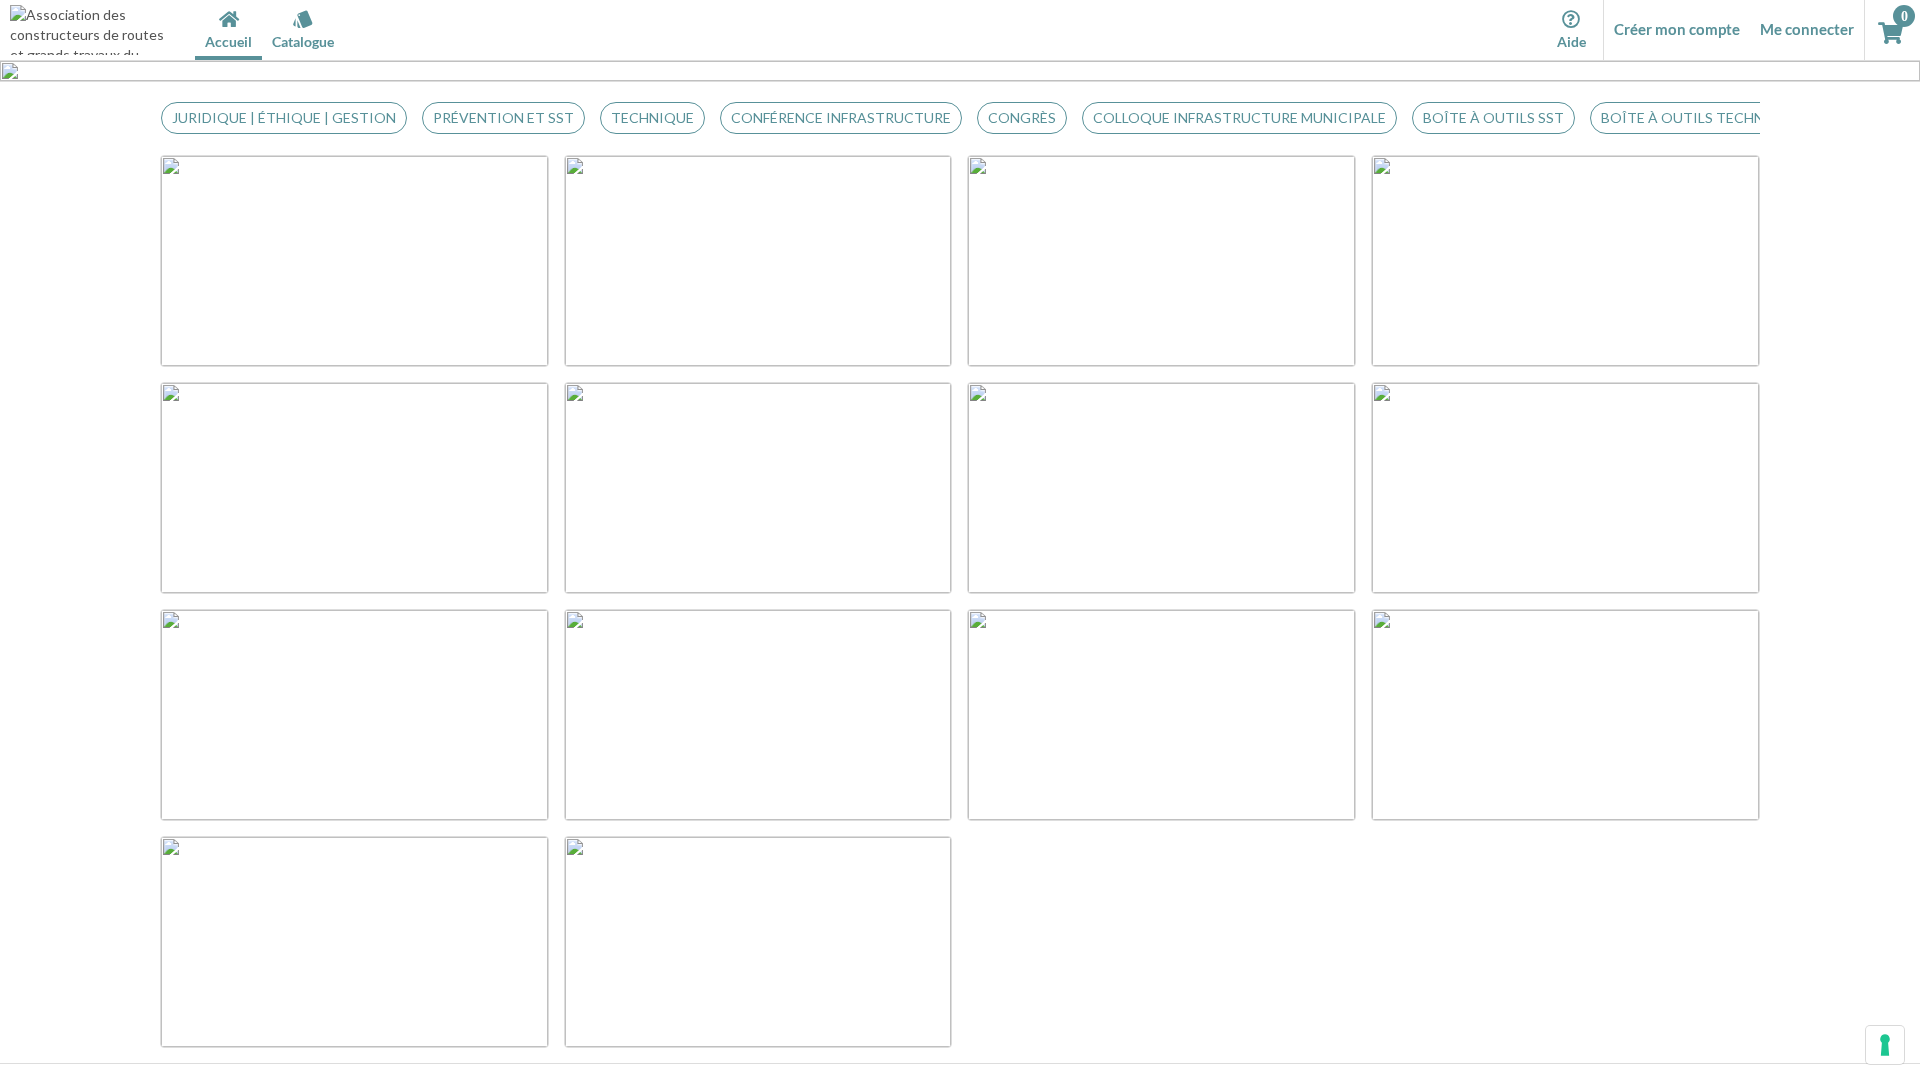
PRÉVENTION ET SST (503, 117)
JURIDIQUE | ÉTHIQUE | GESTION (284, 117)
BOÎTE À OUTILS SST (1493, 117)
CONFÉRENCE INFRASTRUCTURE (841, 117)
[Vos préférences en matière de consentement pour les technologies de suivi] (1885, 1045)
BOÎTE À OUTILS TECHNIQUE (1700, 117)
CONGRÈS (1022, 117)
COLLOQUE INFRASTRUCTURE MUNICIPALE (1239, 117)
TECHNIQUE (652, 117)
